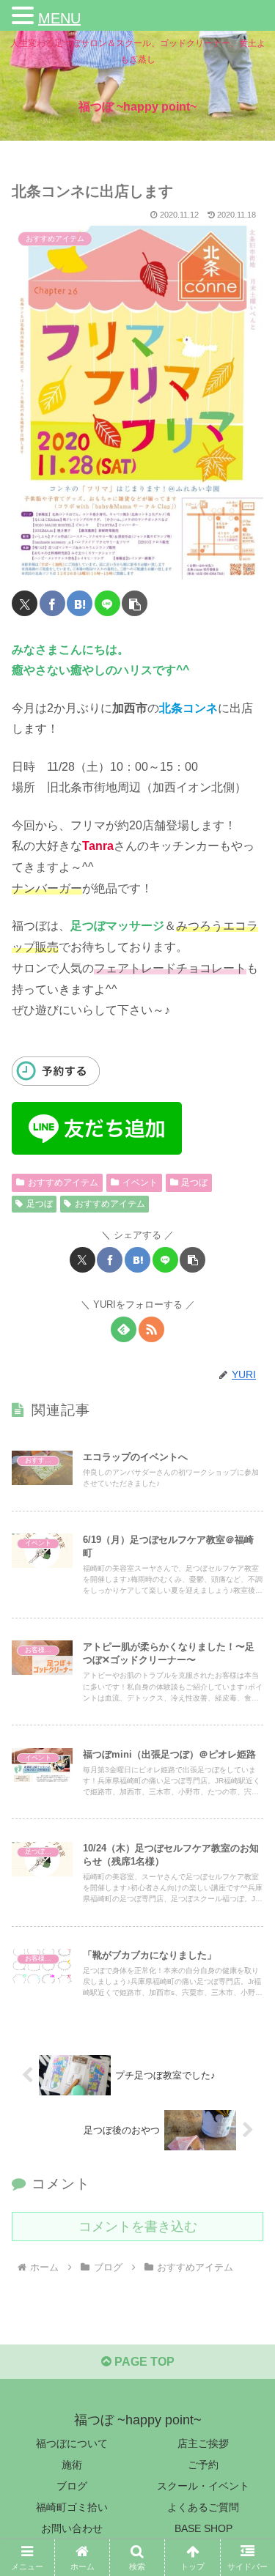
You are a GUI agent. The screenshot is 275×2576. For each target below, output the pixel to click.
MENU (59, 18)
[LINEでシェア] (107, 603)
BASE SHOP (203, 2528)
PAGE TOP (143, 2362)
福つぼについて (72, 2443)
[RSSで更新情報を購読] (151, 1329)
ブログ (72, 2486)
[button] (135, 603)
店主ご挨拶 (203, 2443)
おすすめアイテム (63, 1182)
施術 (72, 2465)
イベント (140, 1182)
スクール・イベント (203, 2486)
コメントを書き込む (138, 2227)
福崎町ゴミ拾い (72, 2507)
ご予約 (203, 2465)
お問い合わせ (72, 2528)
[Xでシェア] (25, 603)
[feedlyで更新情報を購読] (124, 1329)
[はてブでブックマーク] (80, 603)
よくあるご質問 (203, 2507)
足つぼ (194, 1182)
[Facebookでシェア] (52, 603)
